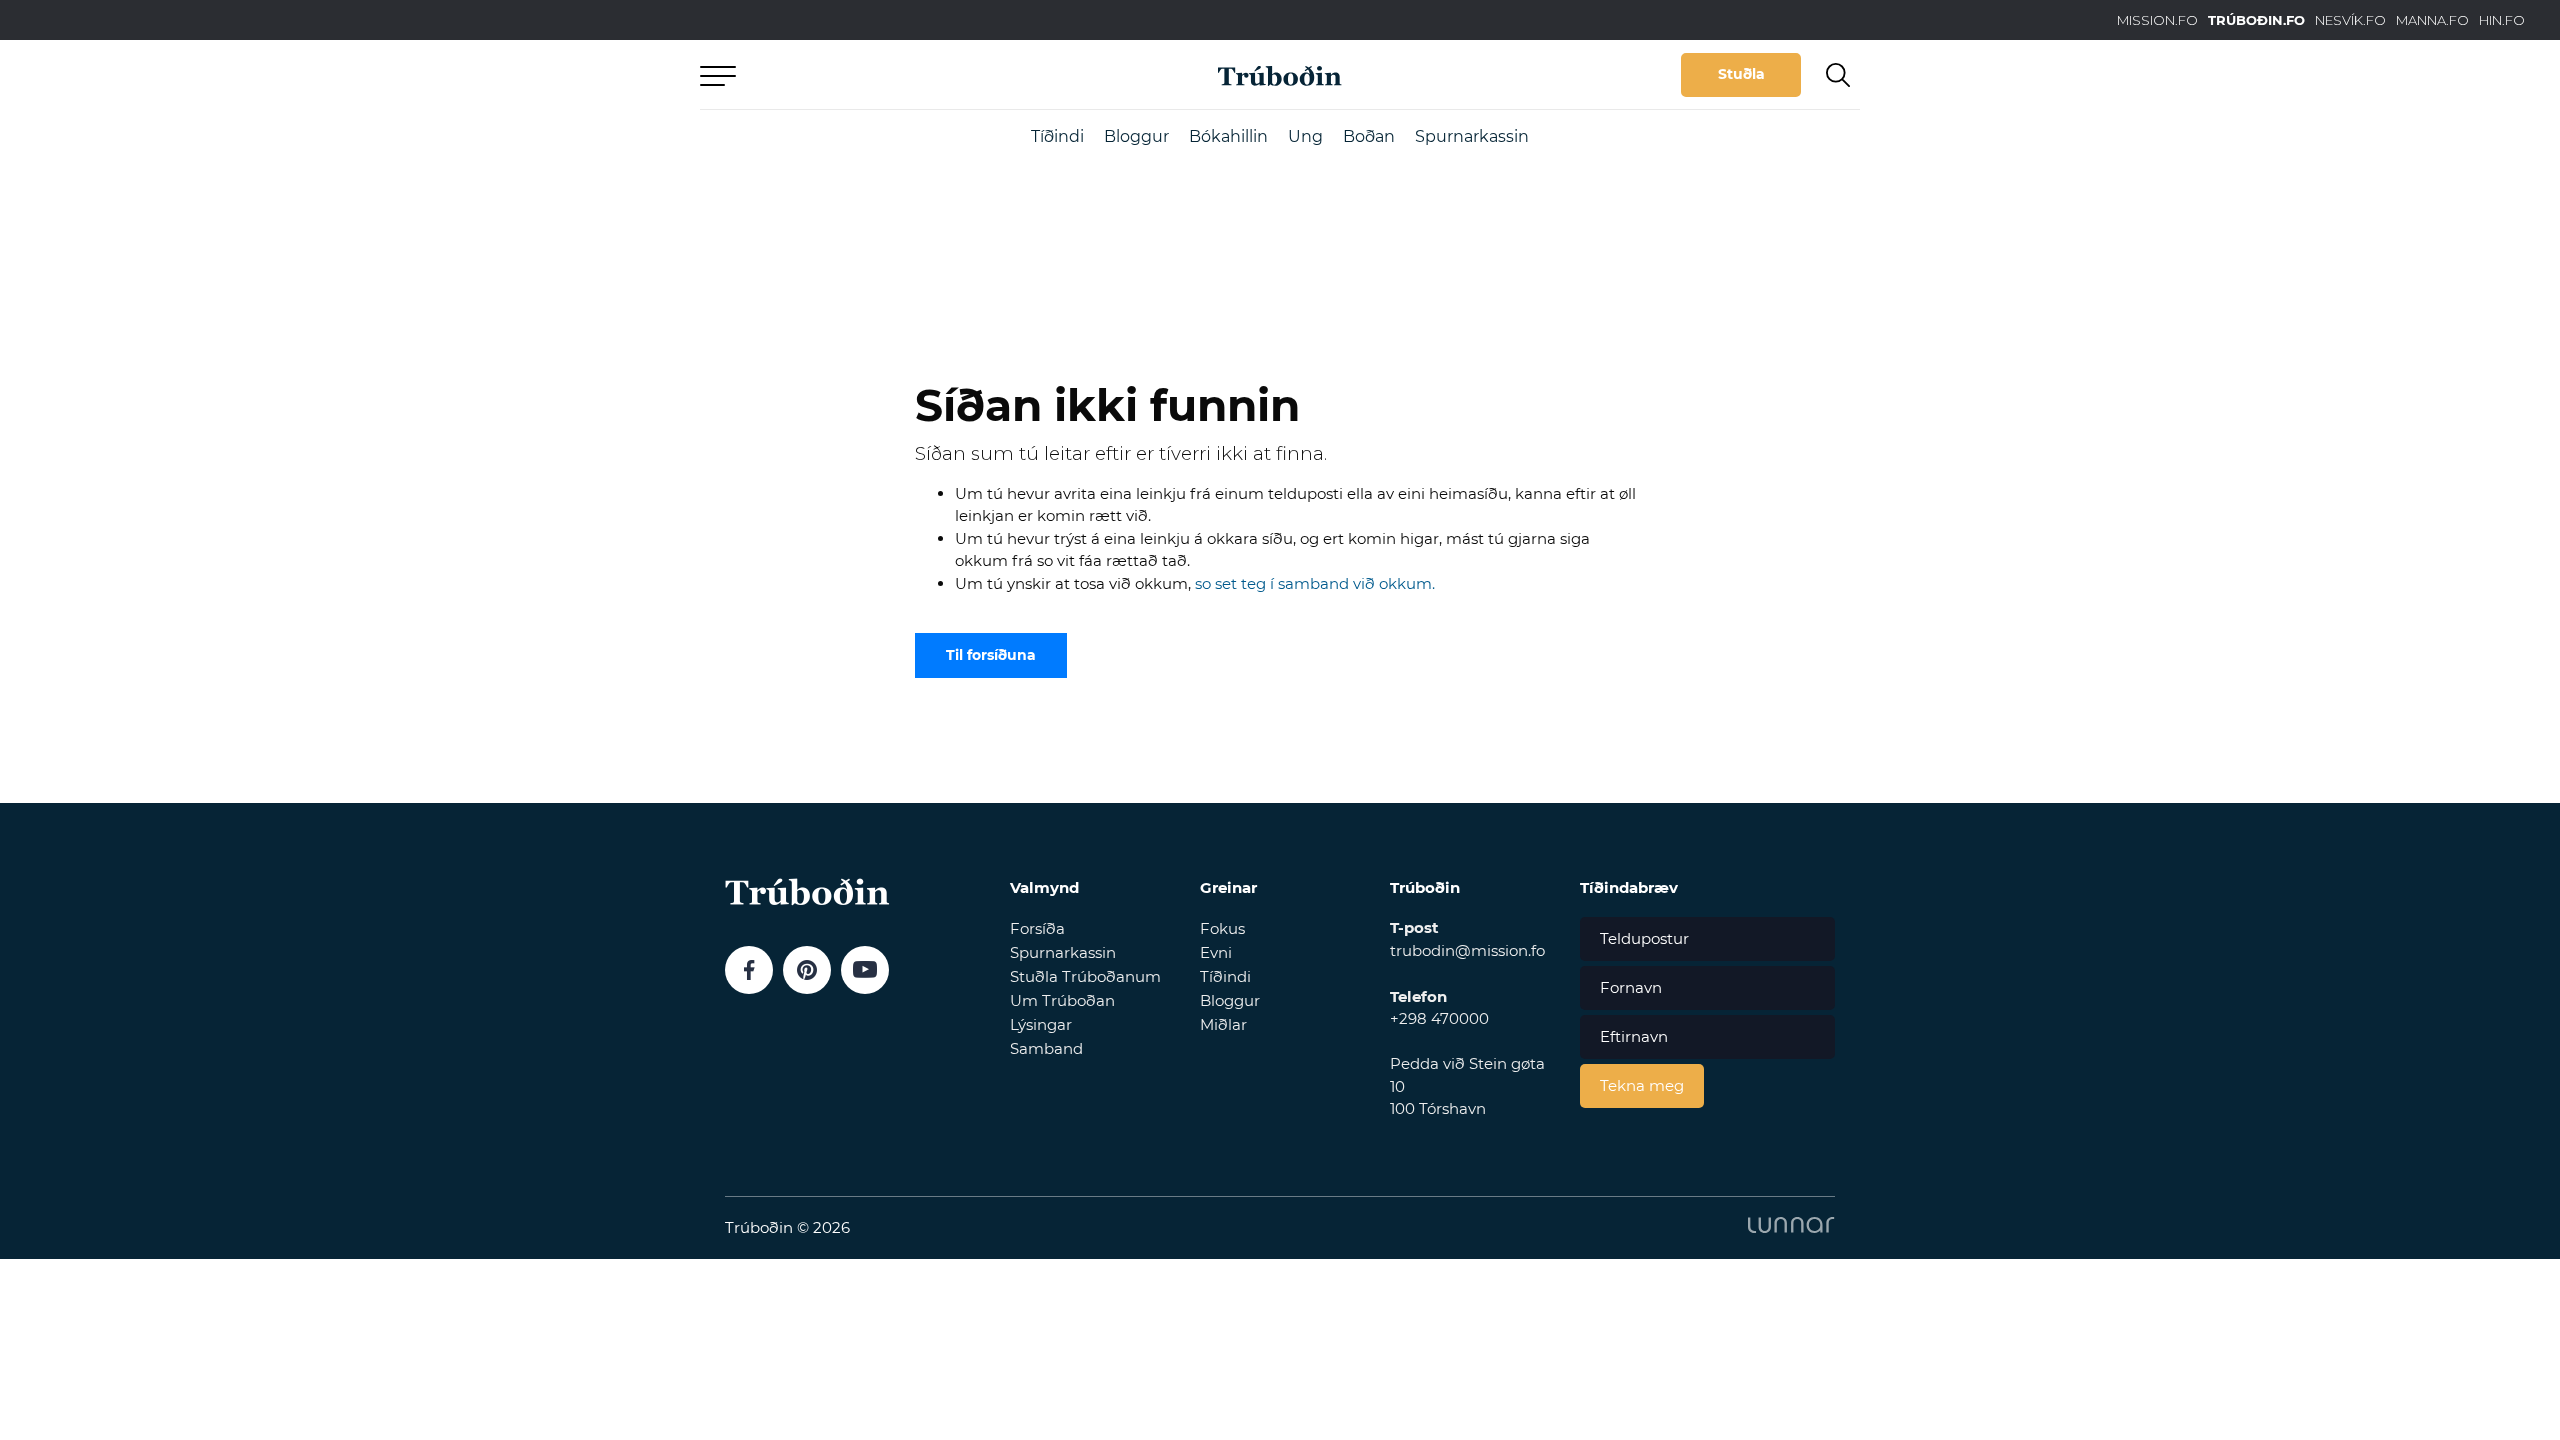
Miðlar (1223, 1024)
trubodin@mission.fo (1467, 950)
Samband (1046, 1048)
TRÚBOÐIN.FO (2256, 20)
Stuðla (1741, 74)
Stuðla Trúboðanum (1085, 976)
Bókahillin (1228, 136)
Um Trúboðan (1062, 1000)
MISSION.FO (2157, 20)
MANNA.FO (2432, 20)
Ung (1305, 136)
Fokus (1222, 928)
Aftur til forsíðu (885, 74)
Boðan (1369, 136)
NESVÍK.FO (2350, 20)
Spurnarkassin (1472, 136)
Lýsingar (1041, 1024)
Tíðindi (1057, 136)
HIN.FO (2502, 20)
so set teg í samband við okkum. (1315, 583)
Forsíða (1037, 928)
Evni (1216, 952)
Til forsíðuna (991, 655)
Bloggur (1136, 136)
